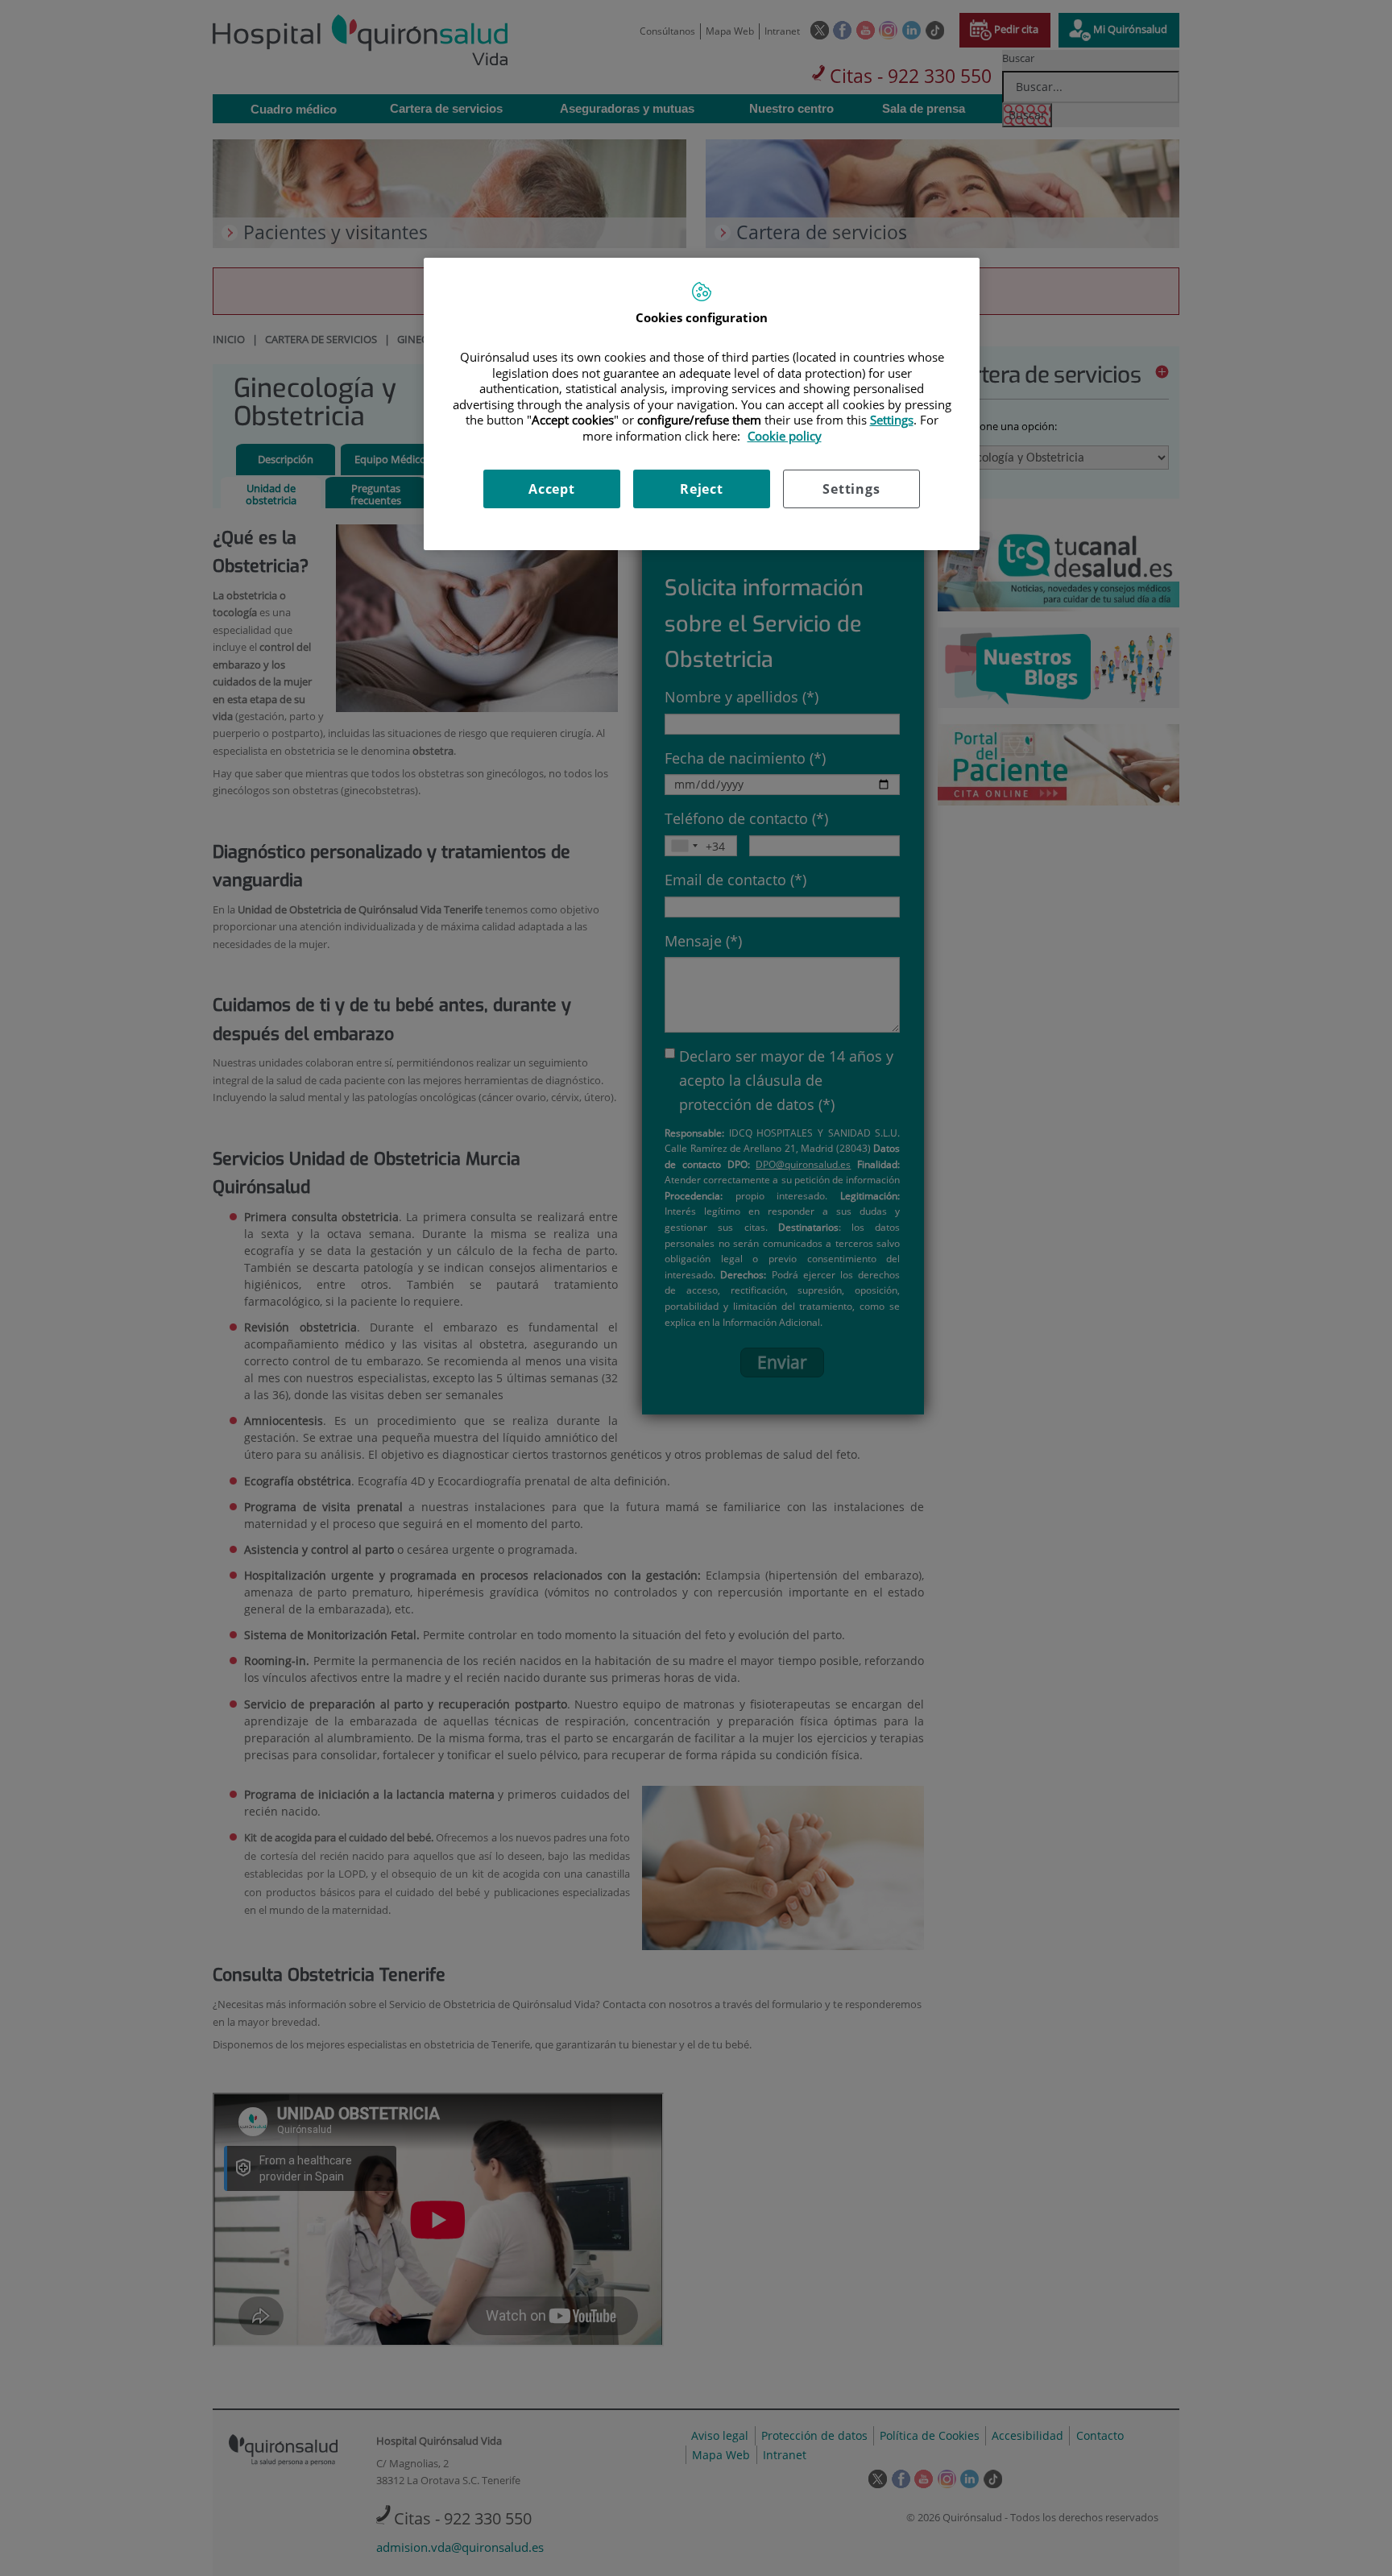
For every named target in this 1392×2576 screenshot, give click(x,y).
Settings (851, 489)
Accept (552, 489)
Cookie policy (785, 436)
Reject (702, 489)
